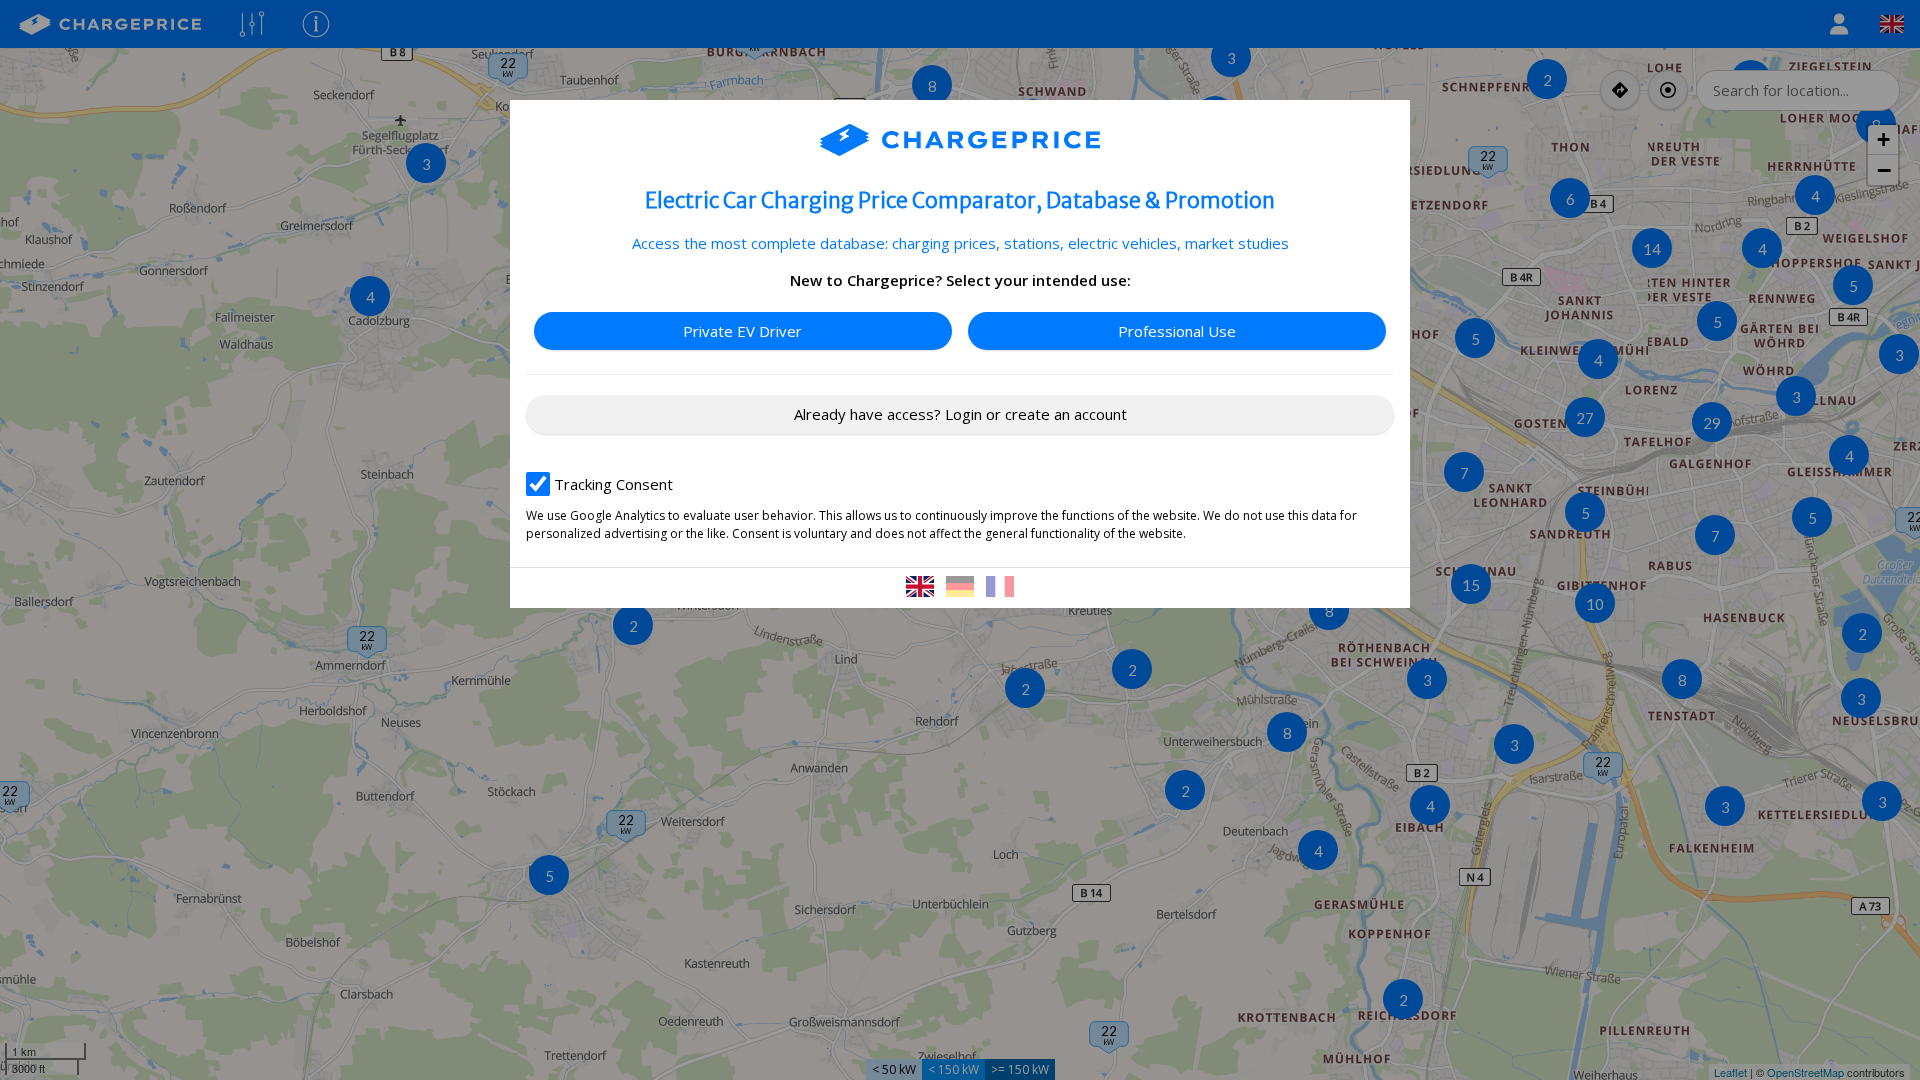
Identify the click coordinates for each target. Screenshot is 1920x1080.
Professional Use (1177, 331)
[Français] (1000, 588)
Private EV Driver (742, 331)
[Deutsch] (962, 588)
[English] (922, 588)
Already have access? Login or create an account (960, 414)
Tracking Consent (613, 484)
